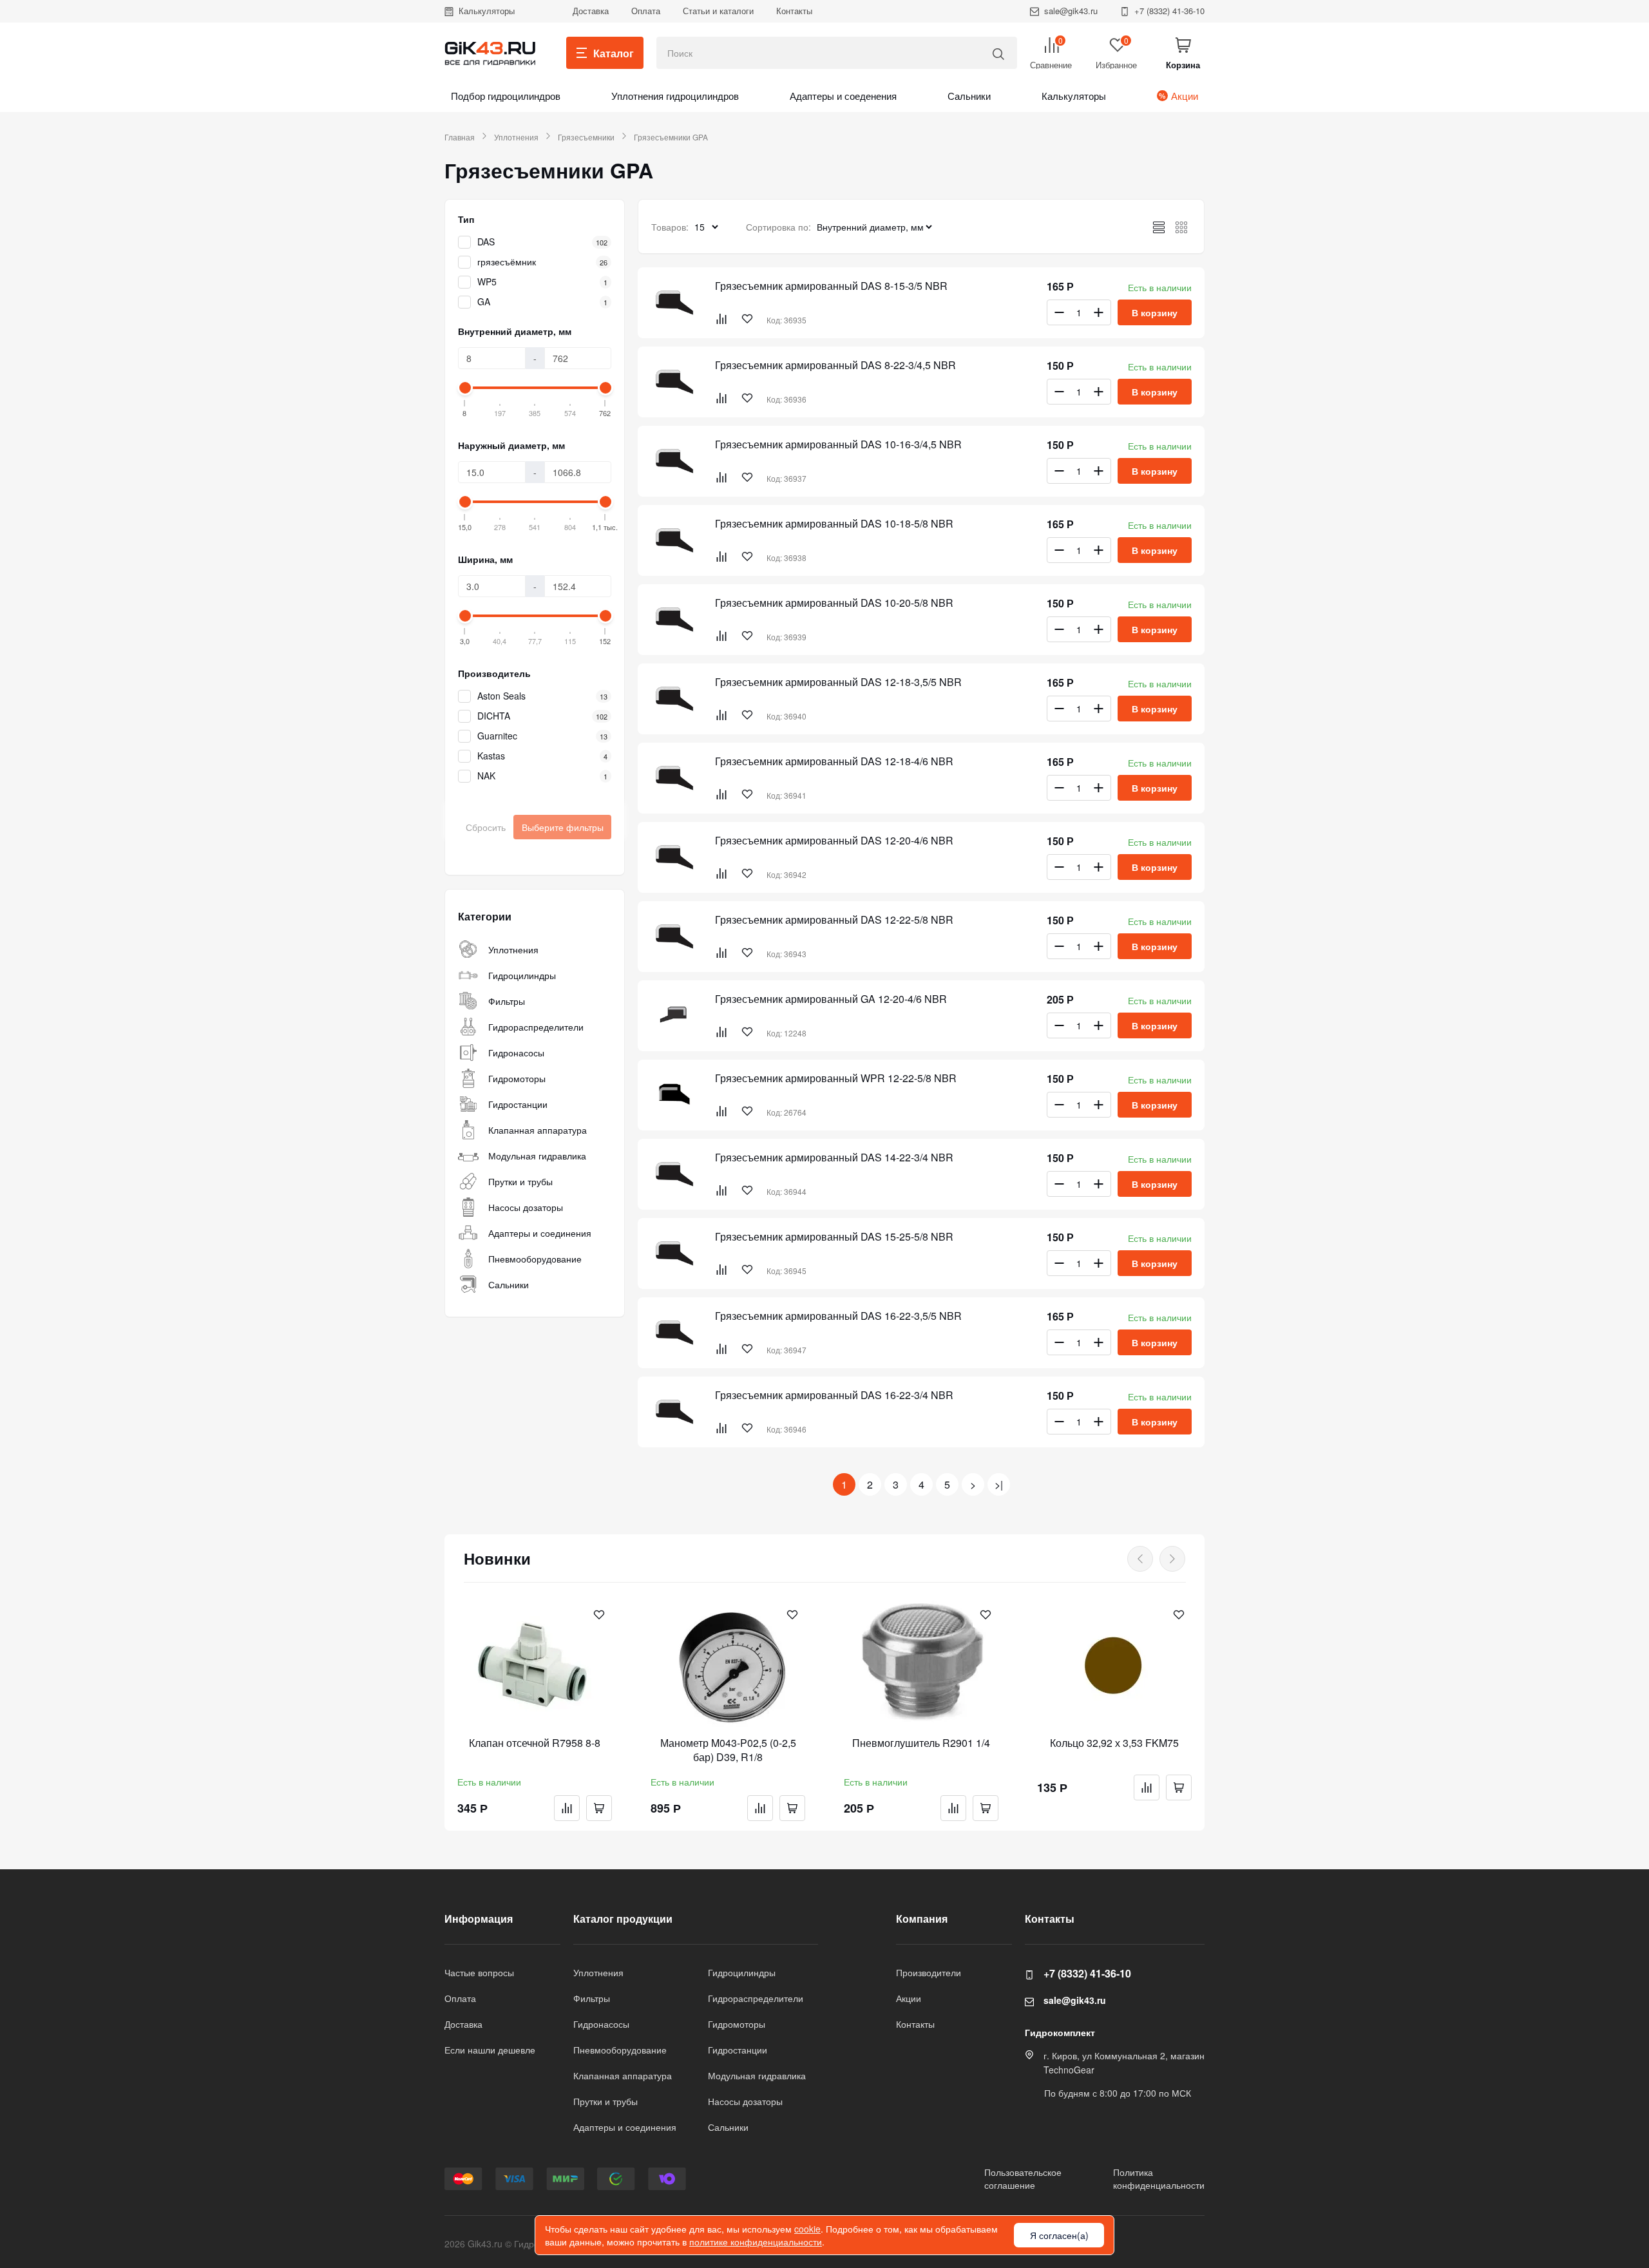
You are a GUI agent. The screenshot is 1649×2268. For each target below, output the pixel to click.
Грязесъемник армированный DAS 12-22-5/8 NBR (834, 920)
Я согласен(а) (1059, 2235)
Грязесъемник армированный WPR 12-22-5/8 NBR (836, 1078)
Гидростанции (518, 1104)
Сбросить (486, 827)
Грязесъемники (586, 137)
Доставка (591, 11)
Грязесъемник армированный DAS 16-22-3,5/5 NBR (838, 1316)
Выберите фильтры (563, 827)
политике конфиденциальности (756, 2242)
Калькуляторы (487, 11)
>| (999, 1484)
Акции (1185, 96)
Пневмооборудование (535, 1259)
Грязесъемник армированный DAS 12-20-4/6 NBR (834, 841)
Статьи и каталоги (718, 11)
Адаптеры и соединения (540, 1233)
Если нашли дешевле (490, 2050)
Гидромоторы (517, 1078)
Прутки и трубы (520, 1181)
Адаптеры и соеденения (843, 96)
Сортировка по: (778, 227)
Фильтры (507, 1001)
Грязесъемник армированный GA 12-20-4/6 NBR (831, 999)
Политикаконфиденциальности (1159, 2178)
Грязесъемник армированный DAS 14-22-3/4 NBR (834, 1158)
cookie (807, 2229)
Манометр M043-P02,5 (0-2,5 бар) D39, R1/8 (728, 1750)
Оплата (646, 11)
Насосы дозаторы (526, 1207)
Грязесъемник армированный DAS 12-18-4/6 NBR (834, 761)
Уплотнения (516, 137)
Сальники (969, 96)
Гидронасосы (516, 1053)
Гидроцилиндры (522, 975)
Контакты (794, 11)
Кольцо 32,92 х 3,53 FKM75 (1114, 1743)
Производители (929, 1972)
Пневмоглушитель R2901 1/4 (921, 1743)
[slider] (465, 388)
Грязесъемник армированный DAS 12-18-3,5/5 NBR (838, 682)
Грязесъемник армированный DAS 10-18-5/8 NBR (834, 524)
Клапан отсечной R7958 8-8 (535, 1743)
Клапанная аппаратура (538, 1130)
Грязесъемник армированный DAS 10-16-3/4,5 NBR (838, 444)
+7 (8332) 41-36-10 (1169, 11)
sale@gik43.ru (1071, 11)
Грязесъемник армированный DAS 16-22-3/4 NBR (834, 1395)
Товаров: (670, 227)
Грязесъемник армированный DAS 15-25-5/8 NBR (834, 1237)
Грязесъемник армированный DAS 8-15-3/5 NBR (831, 286)
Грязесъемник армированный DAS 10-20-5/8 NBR (834, 603)
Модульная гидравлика (537, 1156)
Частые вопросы (479, 1972)
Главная (460, 137)
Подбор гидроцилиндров (506, 96)
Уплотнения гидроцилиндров (675, 96)
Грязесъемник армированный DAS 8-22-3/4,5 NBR (835, 365)
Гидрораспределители (536, 1027)
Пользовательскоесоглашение (1023, 2178)
